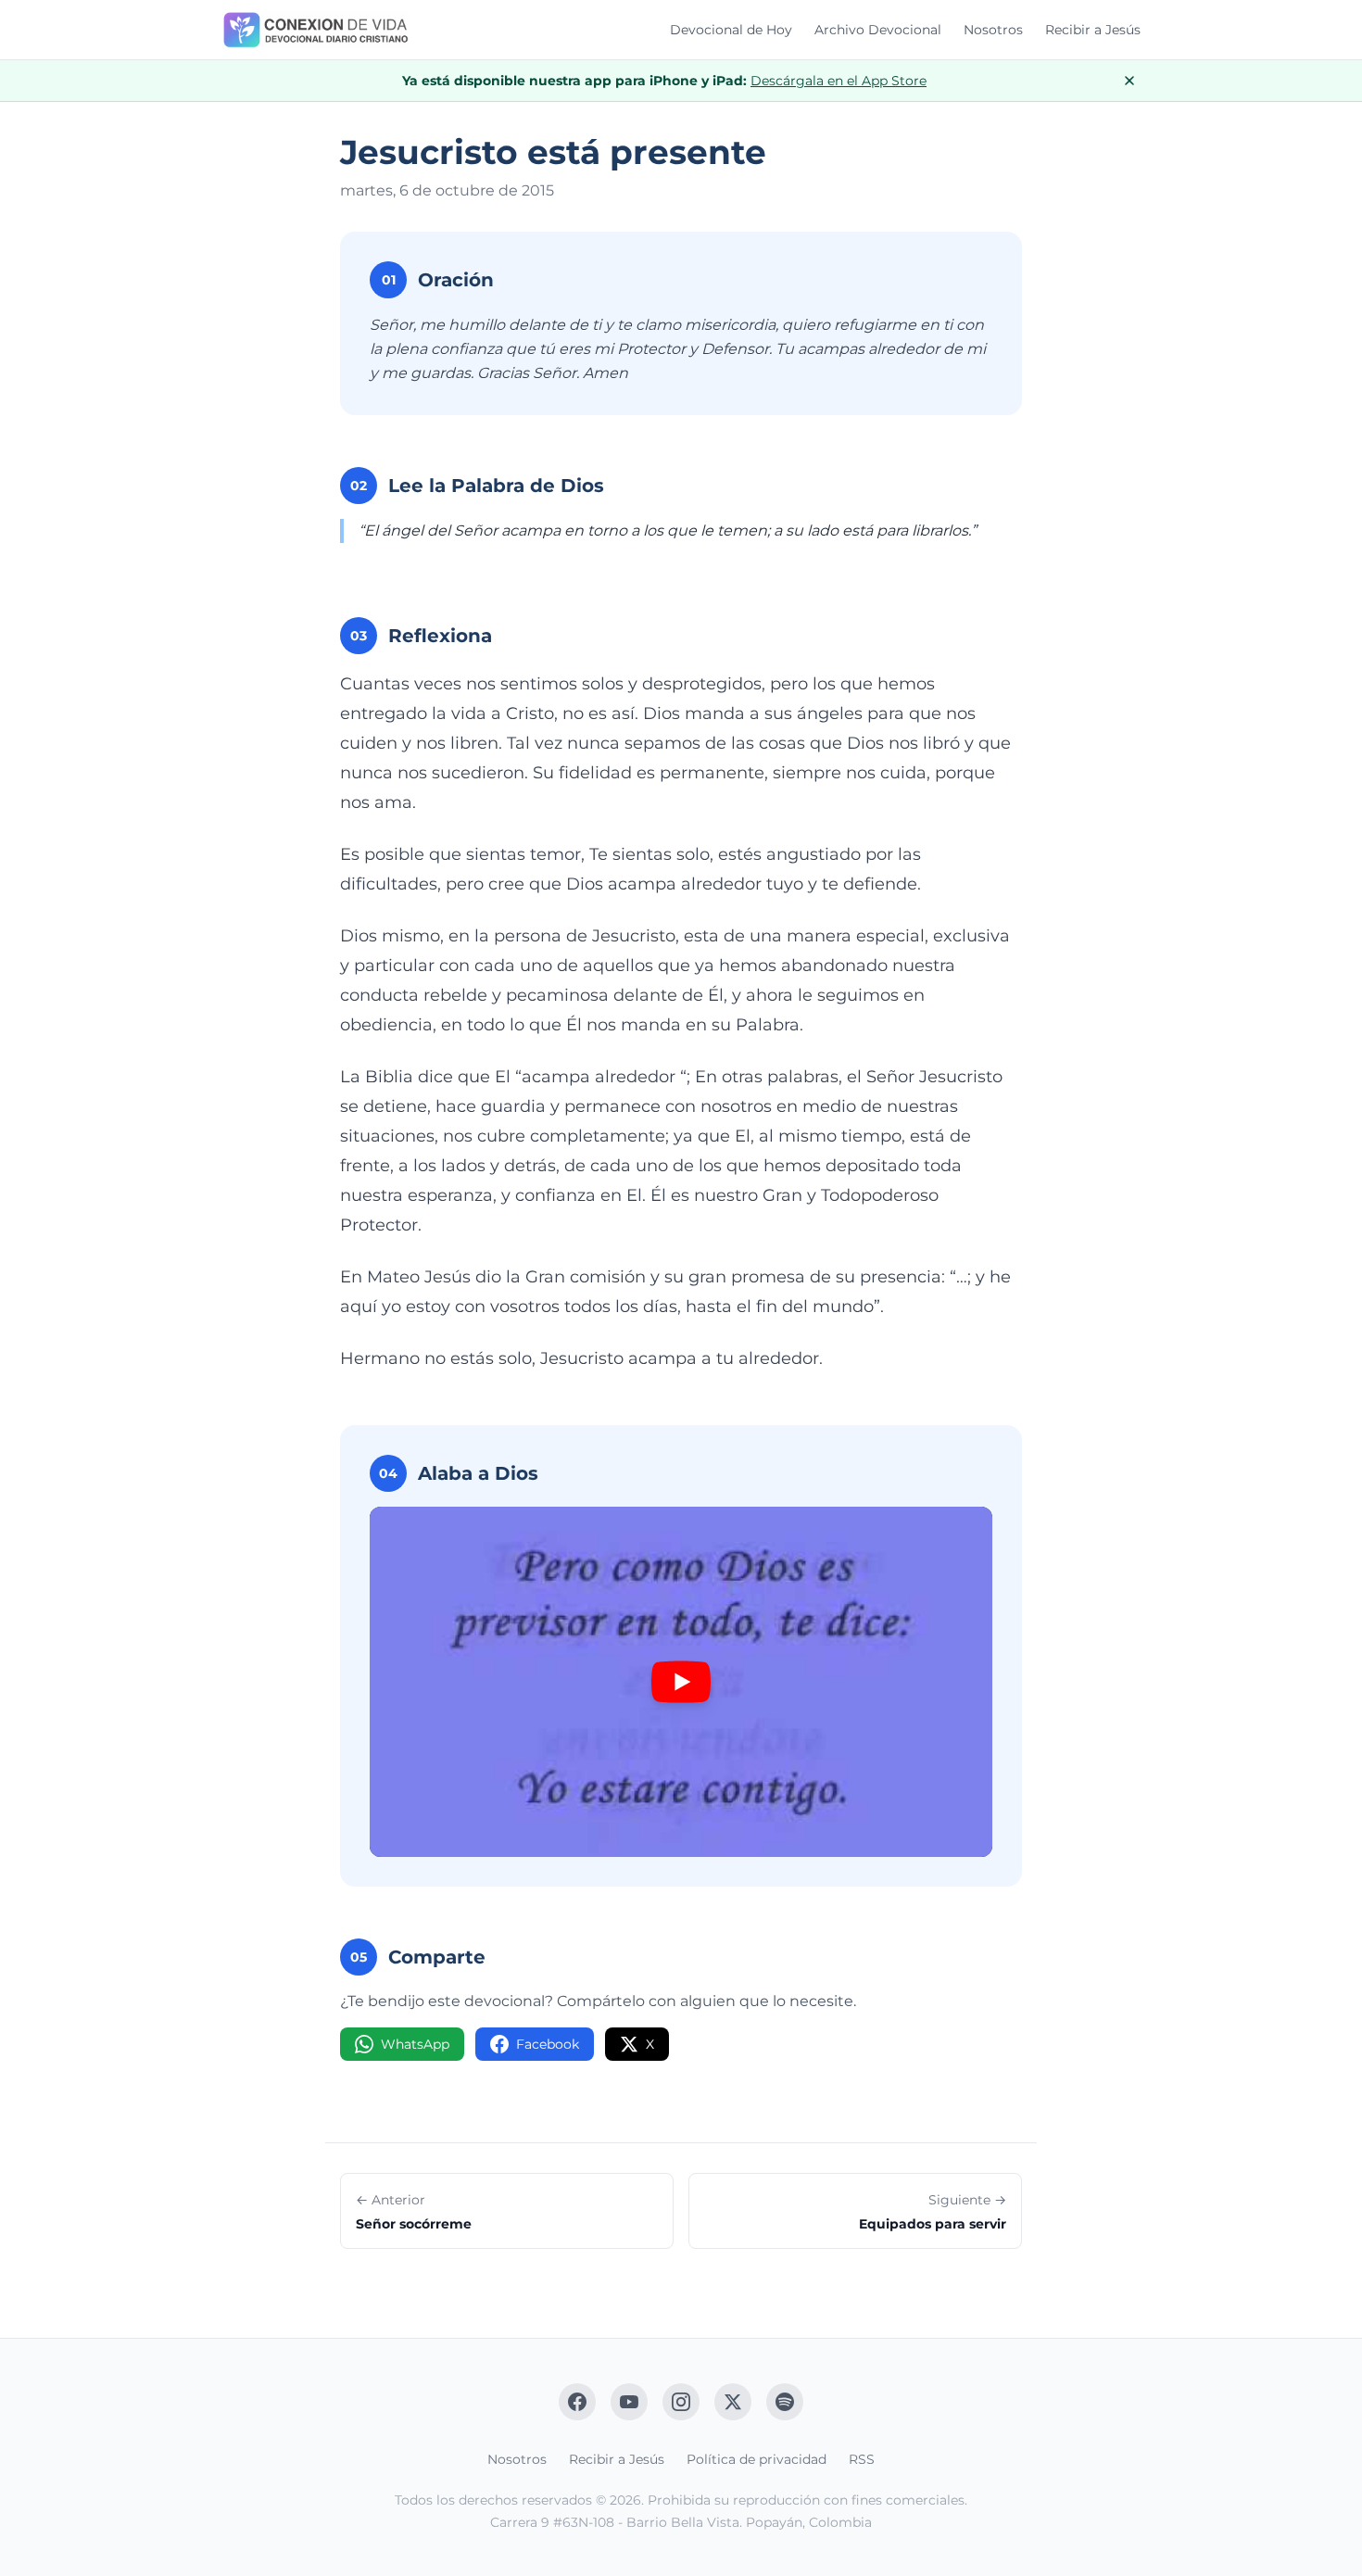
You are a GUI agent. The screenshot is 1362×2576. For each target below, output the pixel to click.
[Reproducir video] (681, 1682)
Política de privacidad (757, 2459)
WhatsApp (415, 2044)
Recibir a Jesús (1093, 30)
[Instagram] (681, 2402)
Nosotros (993, 30)
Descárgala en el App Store (839, 81)
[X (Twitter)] (733, 2402)
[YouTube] (629, 2402)
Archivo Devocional (878, 30)
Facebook (548, 2044)
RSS (862, 2459)
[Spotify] (785, 2402)
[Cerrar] (1129, 81)
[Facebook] (577, 2402)
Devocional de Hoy (731, 30)
